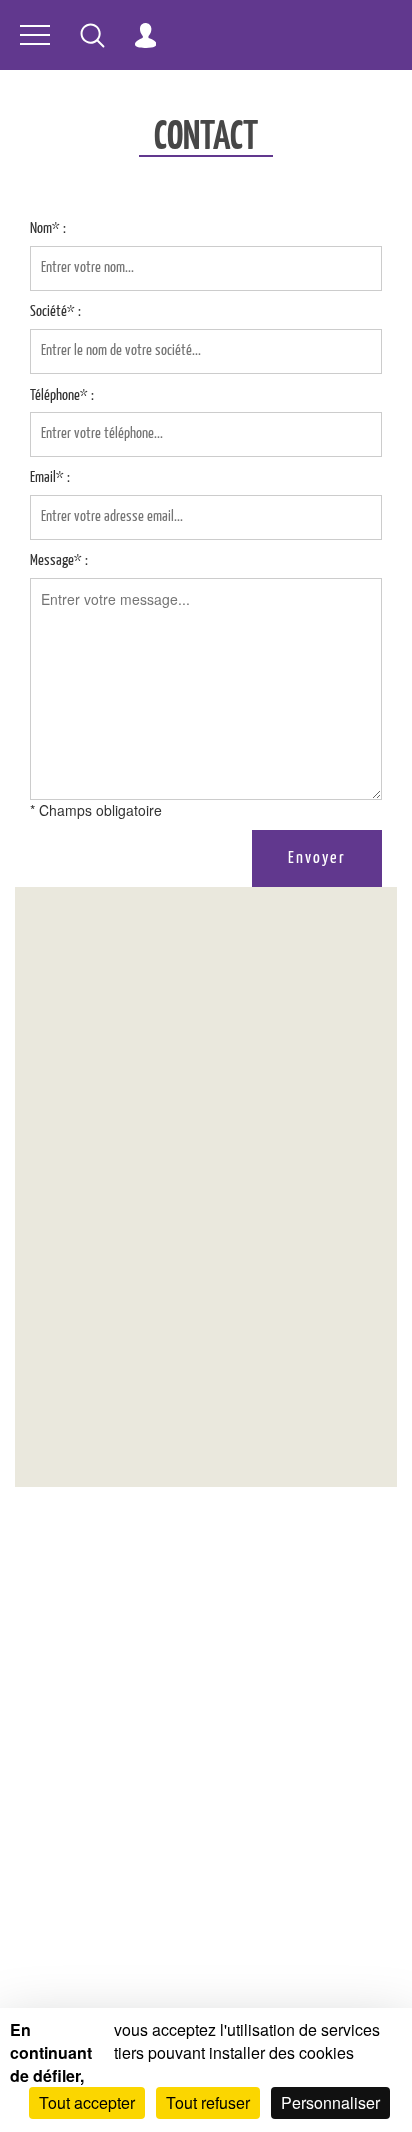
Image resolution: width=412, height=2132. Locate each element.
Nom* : (48, 228)
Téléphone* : (62, 395)
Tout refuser (208, 2102)
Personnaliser (330, 2102)
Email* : (50, 477)
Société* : (55, 311)
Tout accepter (87, 2102)
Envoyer (317, 858)
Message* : (59, 560)
